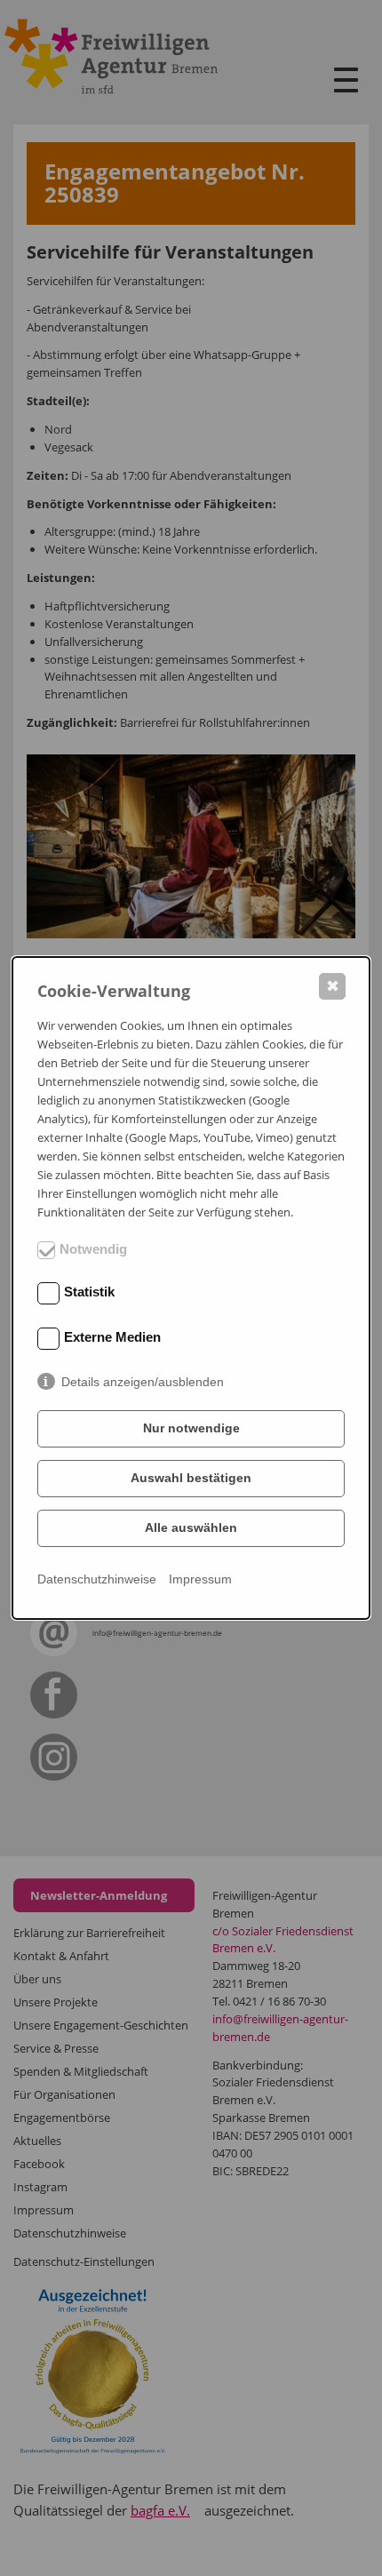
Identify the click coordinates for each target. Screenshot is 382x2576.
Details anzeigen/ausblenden (143, 1382)
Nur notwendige (191, 1428)
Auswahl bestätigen (191, 1478)
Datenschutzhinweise (97, 1579)
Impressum (200, 1579)
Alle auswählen (191, 1527)
